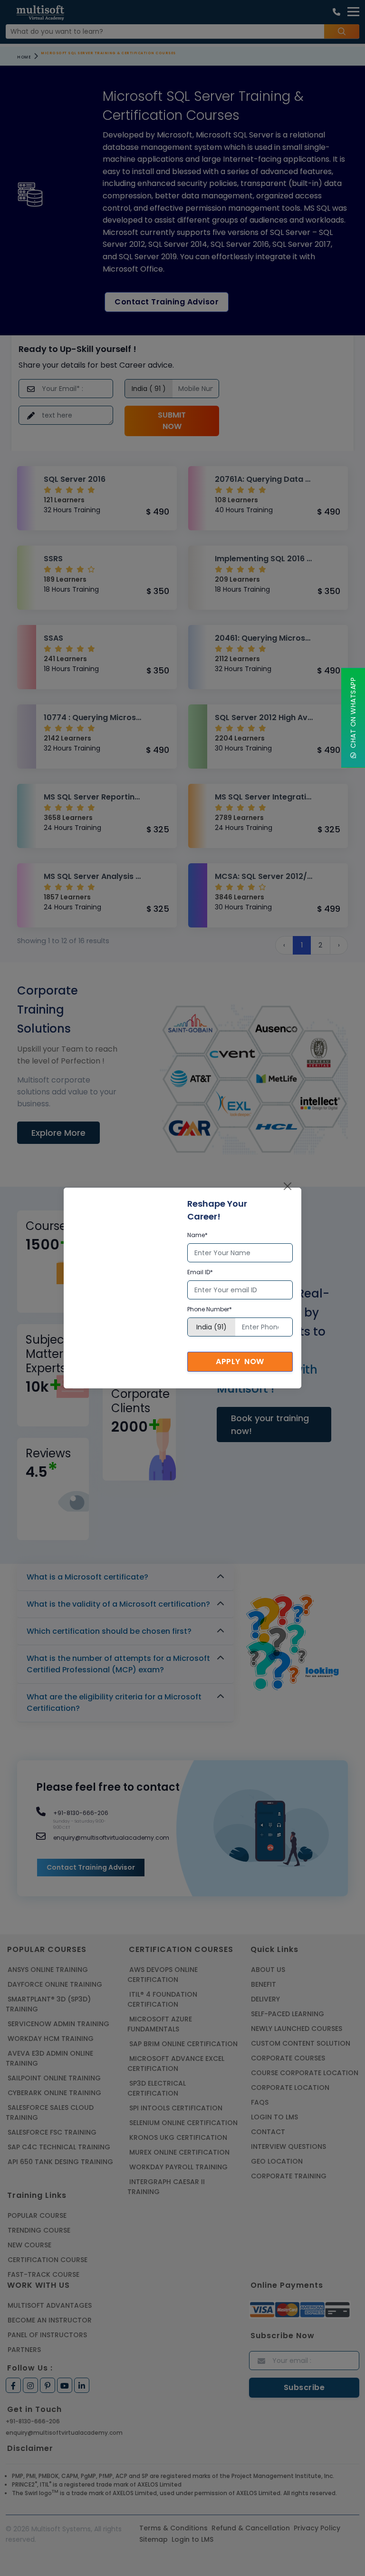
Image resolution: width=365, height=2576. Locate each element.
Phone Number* (210, 1309)
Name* (197, 1235)
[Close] (288, 1186)
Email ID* (200, 1272)
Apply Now (240, 1361)
